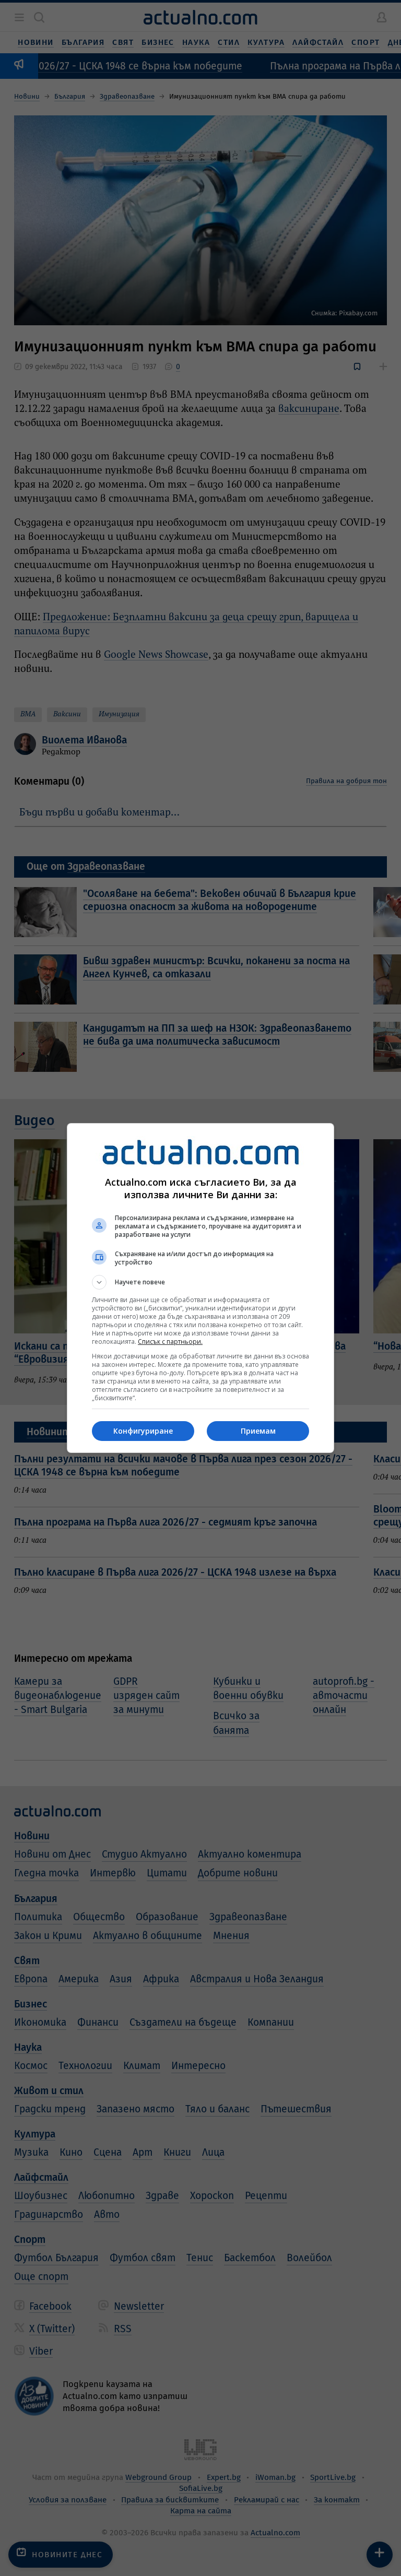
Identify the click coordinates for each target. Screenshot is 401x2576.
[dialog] (200, 1288)
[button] (200, 1282)
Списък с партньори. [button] (170, 1342)
